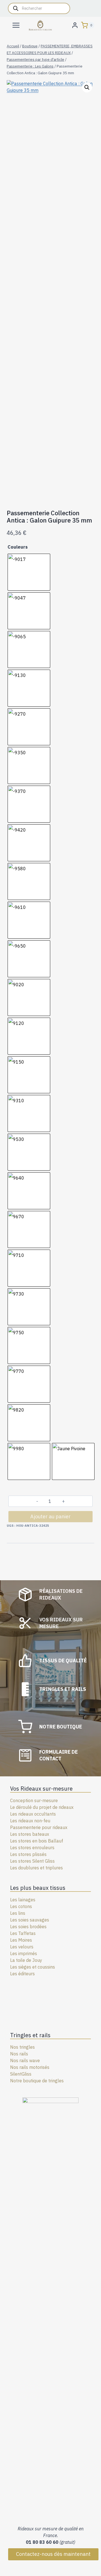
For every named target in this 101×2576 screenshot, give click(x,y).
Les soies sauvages (30, 1920)
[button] (87, 87)
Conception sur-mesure (34, 1800)
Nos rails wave (25, 2060)
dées (42, 1927)
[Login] (75, 25)
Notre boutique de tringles (37, 2081)
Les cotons (21, 1906)
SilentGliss (21, 2074)
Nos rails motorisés (30, 2067)
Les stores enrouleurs (32, 1848)
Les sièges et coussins (33, 1967)
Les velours (22, 1947)
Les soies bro (23, 1927)
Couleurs (18, 547)
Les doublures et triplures (36, 1868)
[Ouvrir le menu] (16, 25)
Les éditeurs (22, 1974)
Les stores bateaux (30, 1834)
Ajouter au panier (50, 1516)
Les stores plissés (28, 1854)
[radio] (29, 572)
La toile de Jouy (26, 1960)
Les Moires (21, 1940)
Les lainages (23, 1900)
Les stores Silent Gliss (32, 1861)
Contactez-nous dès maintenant (53, 2554)
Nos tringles (22, 2047)
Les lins (18, 1913)
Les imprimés (24, 1953)
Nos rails (19, 2054)
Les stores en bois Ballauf (37, 1841)
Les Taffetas (23, 1933)
